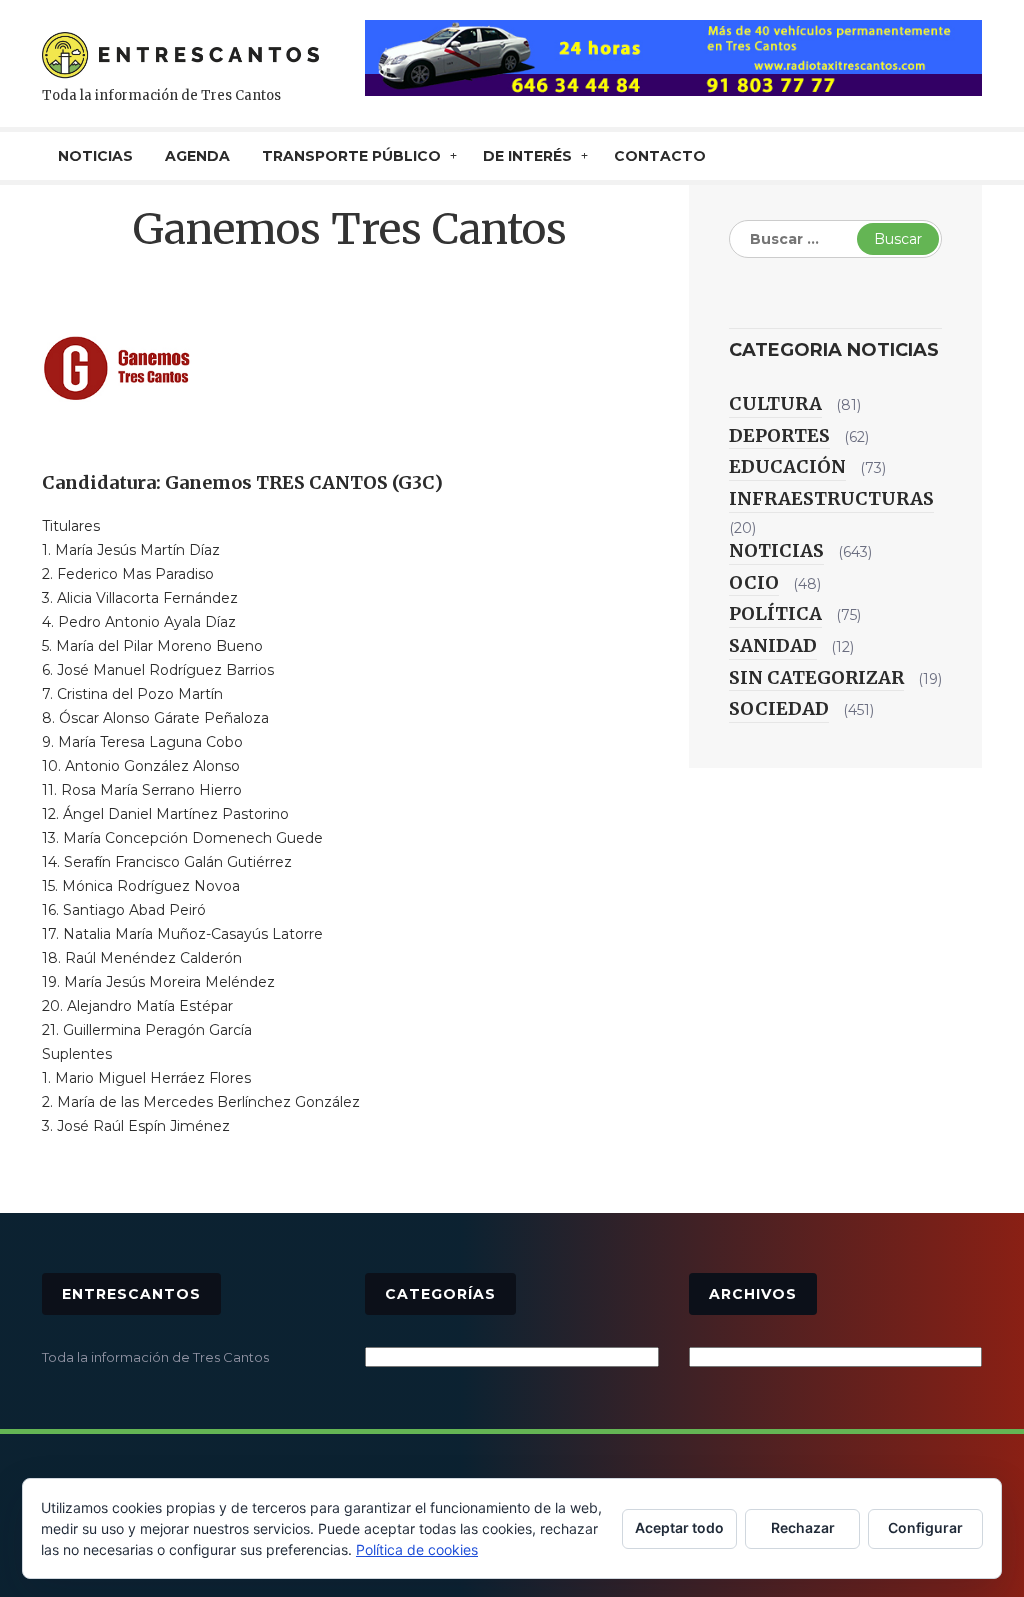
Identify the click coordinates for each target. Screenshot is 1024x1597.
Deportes (779, 435)
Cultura (775, 403)
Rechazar (803, 1527)
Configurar (925, 1527)
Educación (787, 466)
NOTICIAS (95, 156)
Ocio (754, 582)
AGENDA (197, 156)
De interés (527, 156)
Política (775, 613)
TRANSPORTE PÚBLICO (351, 156)
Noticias (776, 550)
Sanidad (773, 645)
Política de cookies (417, 1549)
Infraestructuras (831, 498)
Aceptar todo (679, 1527)
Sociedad (779, 708)
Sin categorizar (816, 677)
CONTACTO (660, 156)
